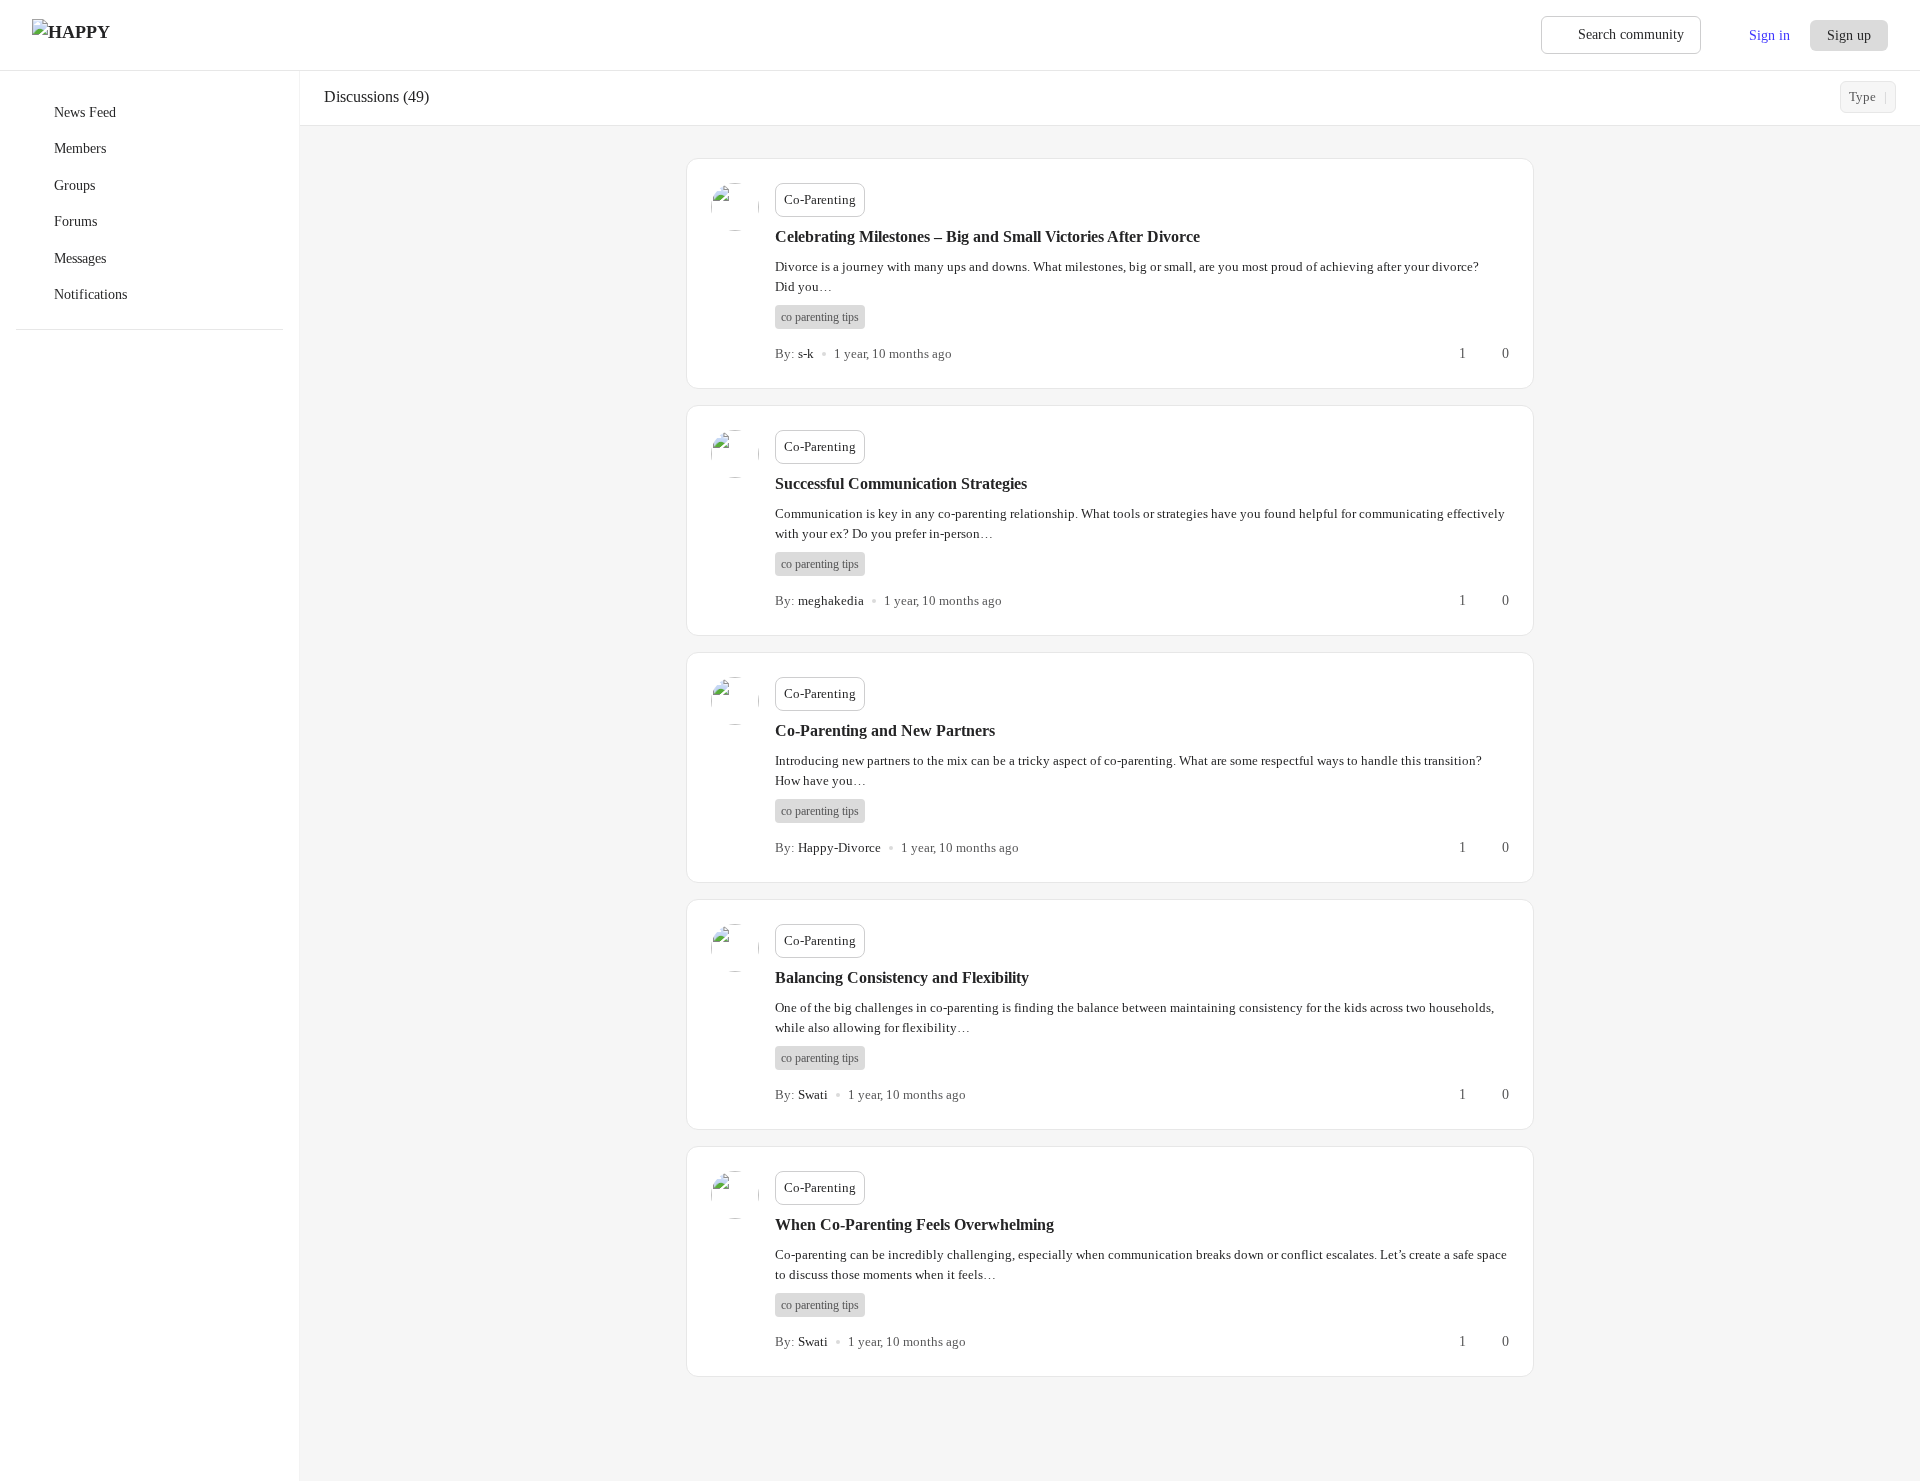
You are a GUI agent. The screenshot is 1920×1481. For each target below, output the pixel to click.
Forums (75, 221)
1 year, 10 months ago (893, 353)
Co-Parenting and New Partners (885, 730)
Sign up (1849, 35)
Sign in (1769, 35)
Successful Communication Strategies (901, 483)
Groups (74, 185)
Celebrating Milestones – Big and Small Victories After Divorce (987, 236)
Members (80, 148)
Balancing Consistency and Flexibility (902, 977)
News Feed (85, 112)
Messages (80, 258)
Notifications (90, 294)
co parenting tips (820, 317)
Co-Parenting (820, 199)
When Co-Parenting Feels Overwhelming (914, 1224)
